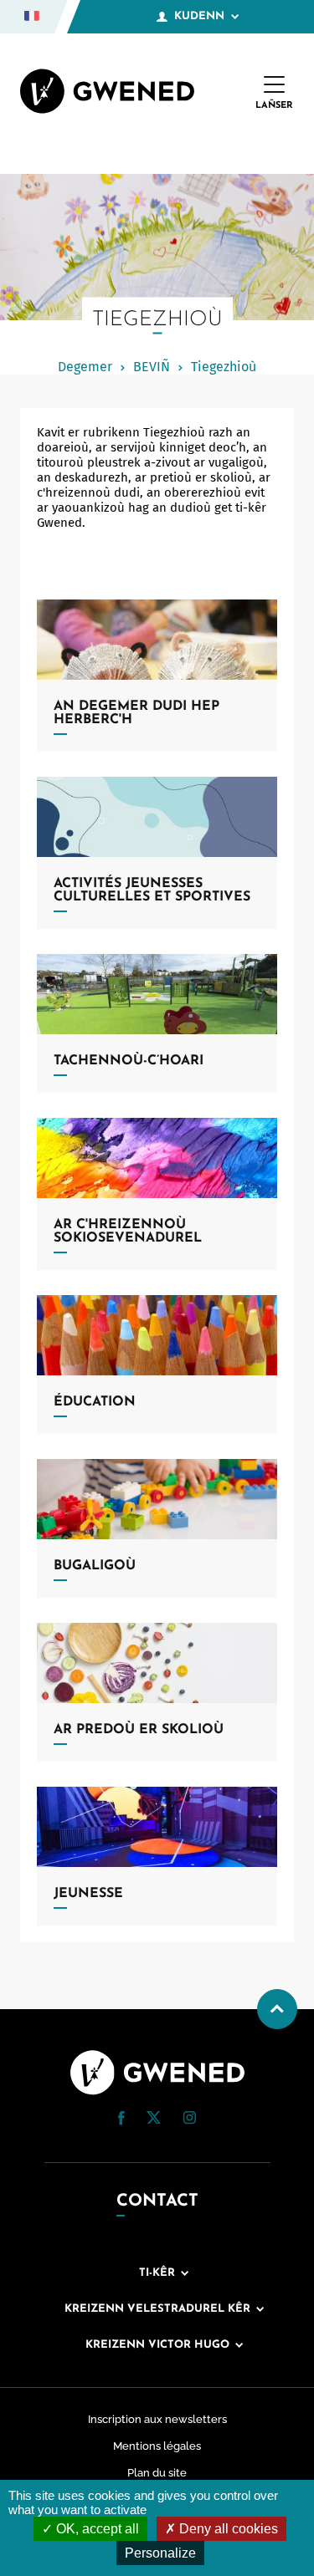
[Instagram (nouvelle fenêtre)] (189, 2120)
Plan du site (157, 2473)
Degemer (85, 367)
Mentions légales (157, 2446)
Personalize (160, 2553)
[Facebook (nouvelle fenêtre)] (121, 2121)
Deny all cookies (227, 2529)
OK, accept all (96, 2529)
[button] (121, 2118)
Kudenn (199, 16)
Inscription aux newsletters (157, 2419)
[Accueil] (107, 93)
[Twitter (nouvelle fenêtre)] (154, 2119)
